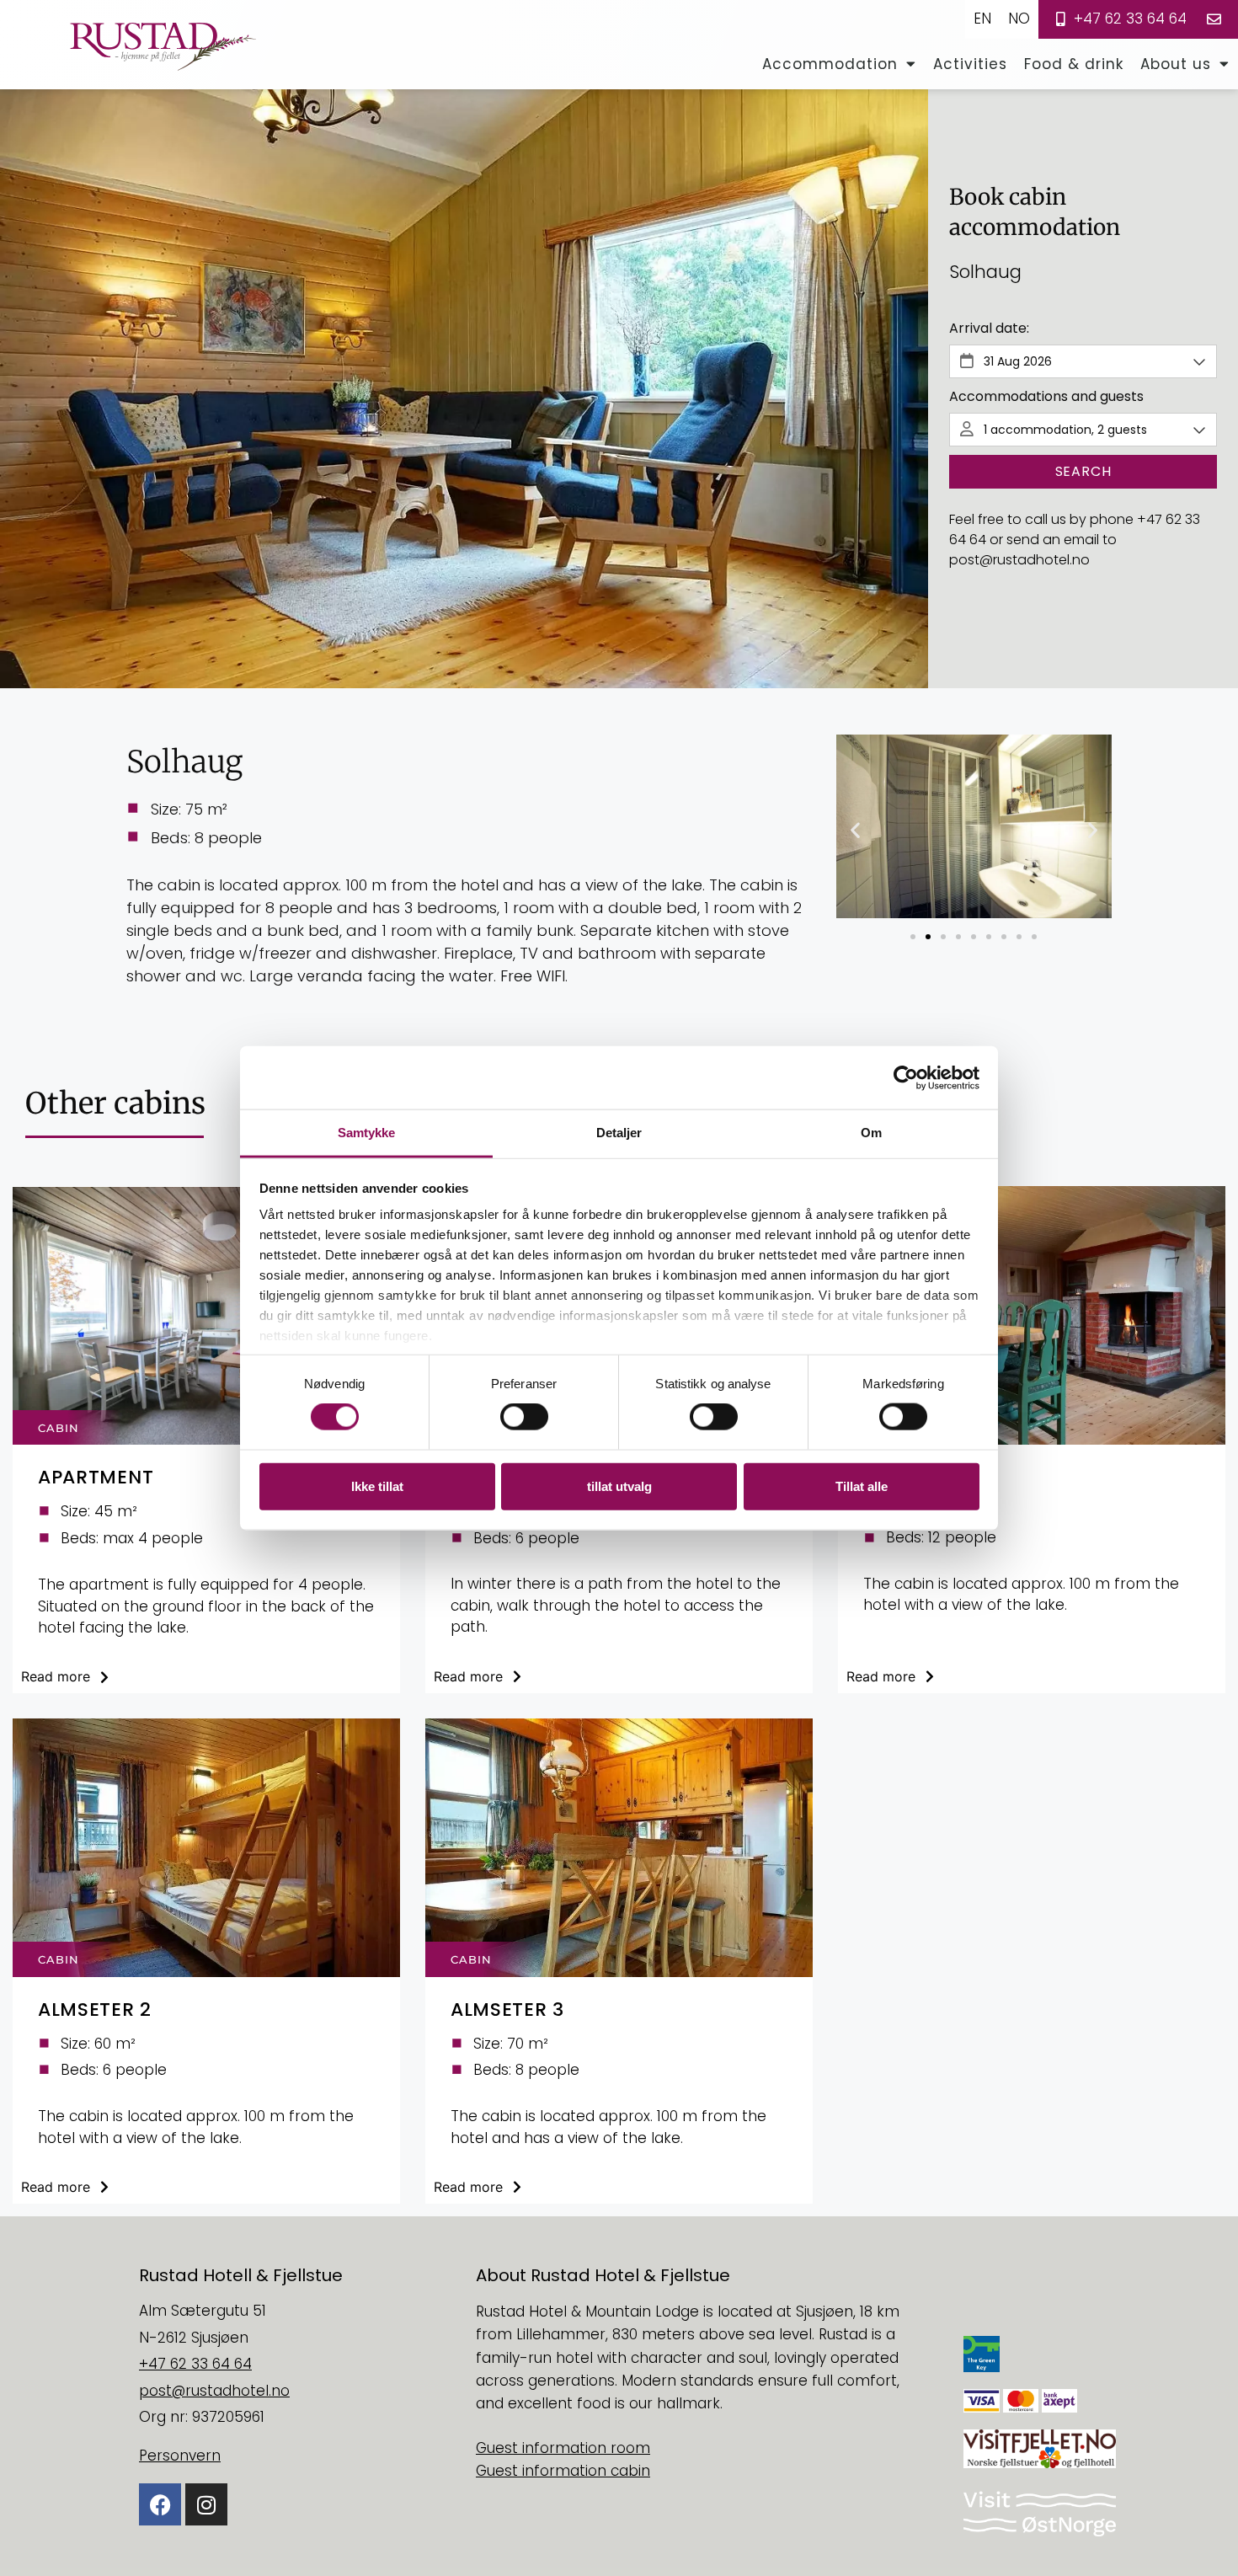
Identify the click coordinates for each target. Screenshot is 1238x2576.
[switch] (524, 1417)
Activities (970, 64)
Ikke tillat (377, 1486)
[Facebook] (160, 2504)
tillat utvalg (619, 1486)
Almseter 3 (507, 2009)
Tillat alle (862, 1486)
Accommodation (830, 64)
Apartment (96, 1477)
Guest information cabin (563, 2471)
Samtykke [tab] (367, 1133)
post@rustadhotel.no (1019, 560)
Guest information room (563, 2448)
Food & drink (1074, 64)
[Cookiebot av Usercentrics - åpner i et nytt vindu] (906, 1077)
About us (1176, 64)
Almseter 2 (95, 2009)
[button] (855, 830)
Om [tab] (871, 1133)
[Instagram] (206, 2504)
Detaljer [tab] (619, 1133)
